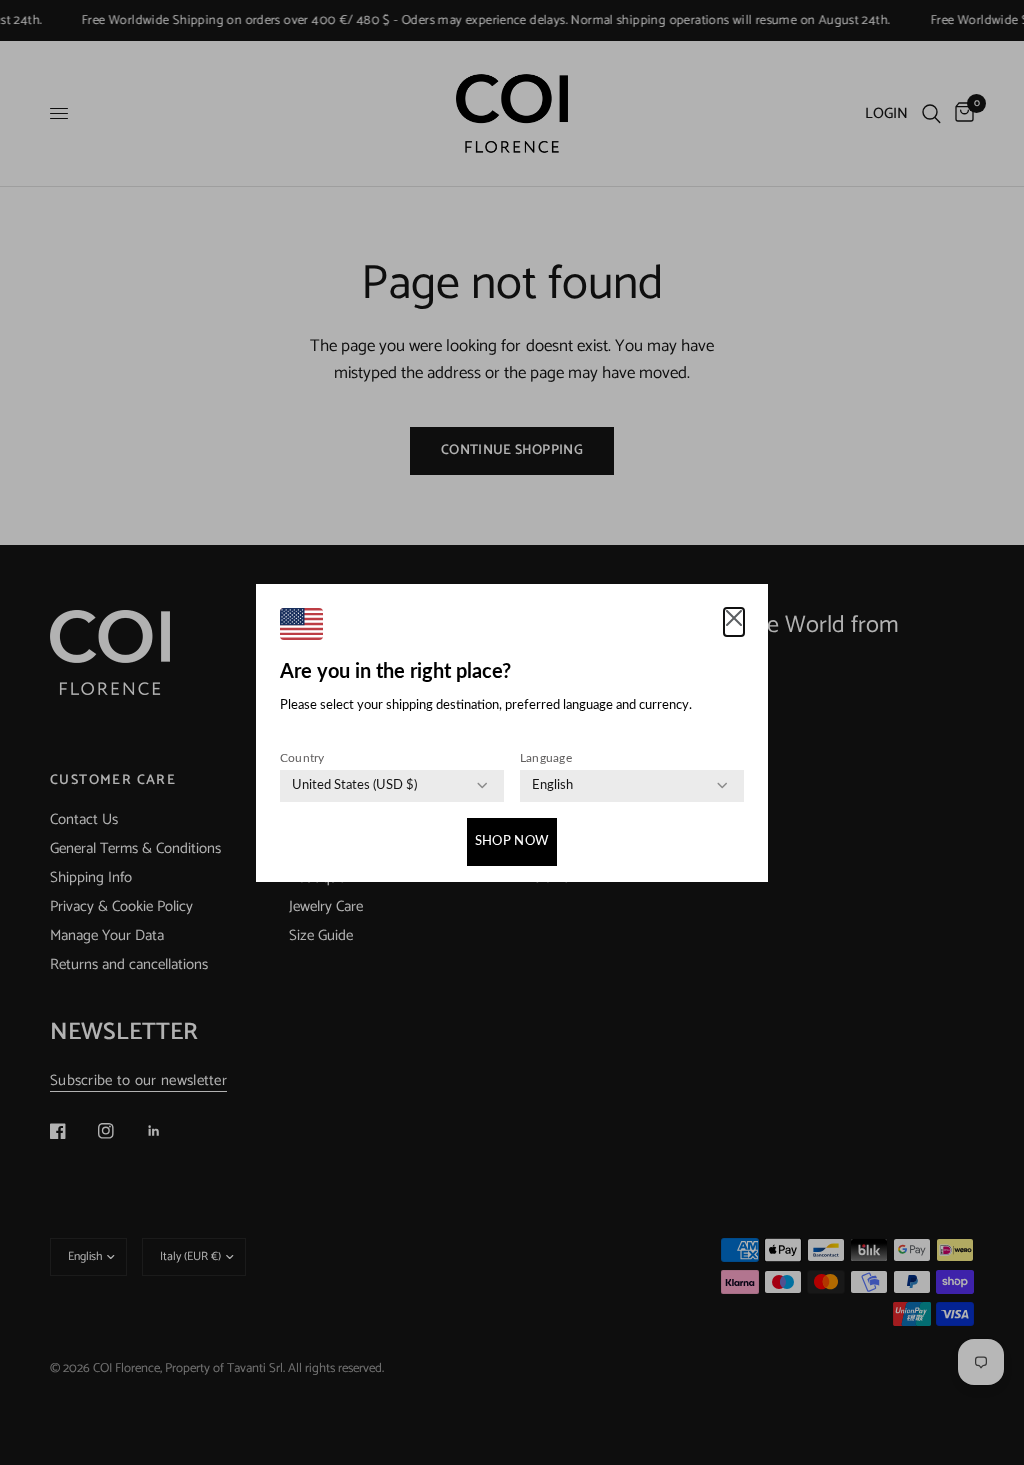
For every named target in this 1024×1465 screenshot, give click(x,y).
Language (546, 758)
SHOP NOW (512, 841)
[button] (734, 622)
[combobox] (354, 786)
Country (302, 758)
